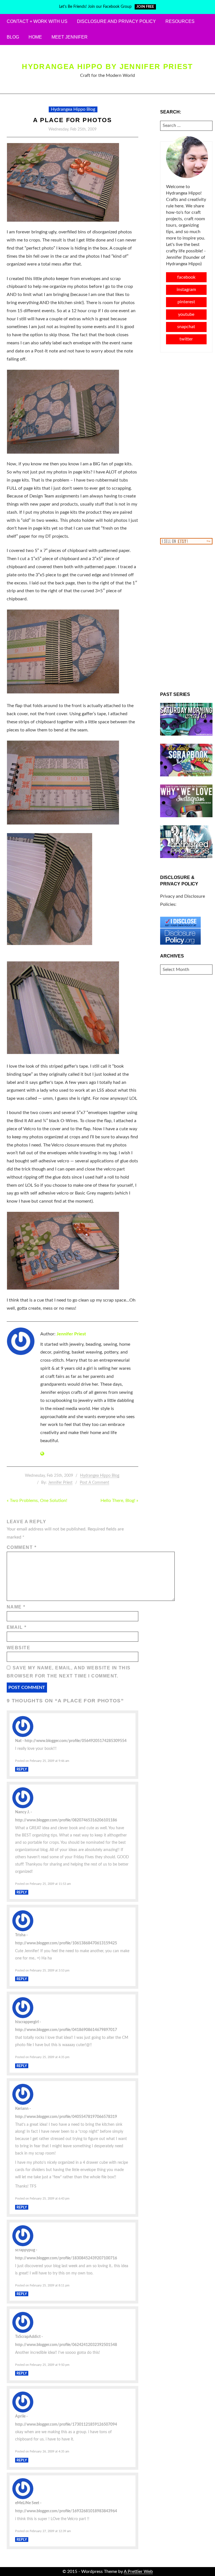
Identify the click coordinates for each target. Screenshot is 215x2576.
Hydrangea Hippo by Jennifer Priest (107, 67)
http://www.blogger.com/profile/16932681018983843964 (66, 2511)
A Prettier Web (138, 2572)
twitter (186, 339)
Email (17, 1627)
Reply (22, 1769)
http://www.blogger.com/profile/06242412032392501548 (66, 2345)
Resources (180, 21)
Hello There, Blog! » (119, 1501)
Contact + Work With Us (37, 21)
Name (16, 1607)
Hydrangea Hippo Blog (73, 109)
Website (18, 1648)
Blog (13, 37)
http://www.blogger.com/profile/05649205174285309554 (76, 1741)
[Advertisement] (186, 445)
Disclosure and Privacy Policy (116, 21)
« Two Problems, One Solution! (37, 1501)
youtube (186, 314)
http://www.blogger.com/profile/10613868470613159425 (66, 1943)
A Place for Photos (73, 120)
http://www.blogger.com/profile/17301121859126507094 (66, 2424)
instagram (186, 290)
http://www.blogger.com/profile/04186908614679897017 (66, 2030)
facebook (186, 277)
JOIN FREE (145, 7)
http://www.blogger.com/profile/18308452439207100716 (66, 2258)
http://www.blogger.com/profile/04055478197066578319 (66, 2117)
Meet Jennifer (70, 37)
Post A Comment (94, 1483)
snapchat (186, 327)
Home (35, 37)
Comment (22, 1547)
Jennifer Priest (71, 1334)
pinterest (186, 302)
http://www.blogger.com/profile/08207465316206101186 (66, 1820)
